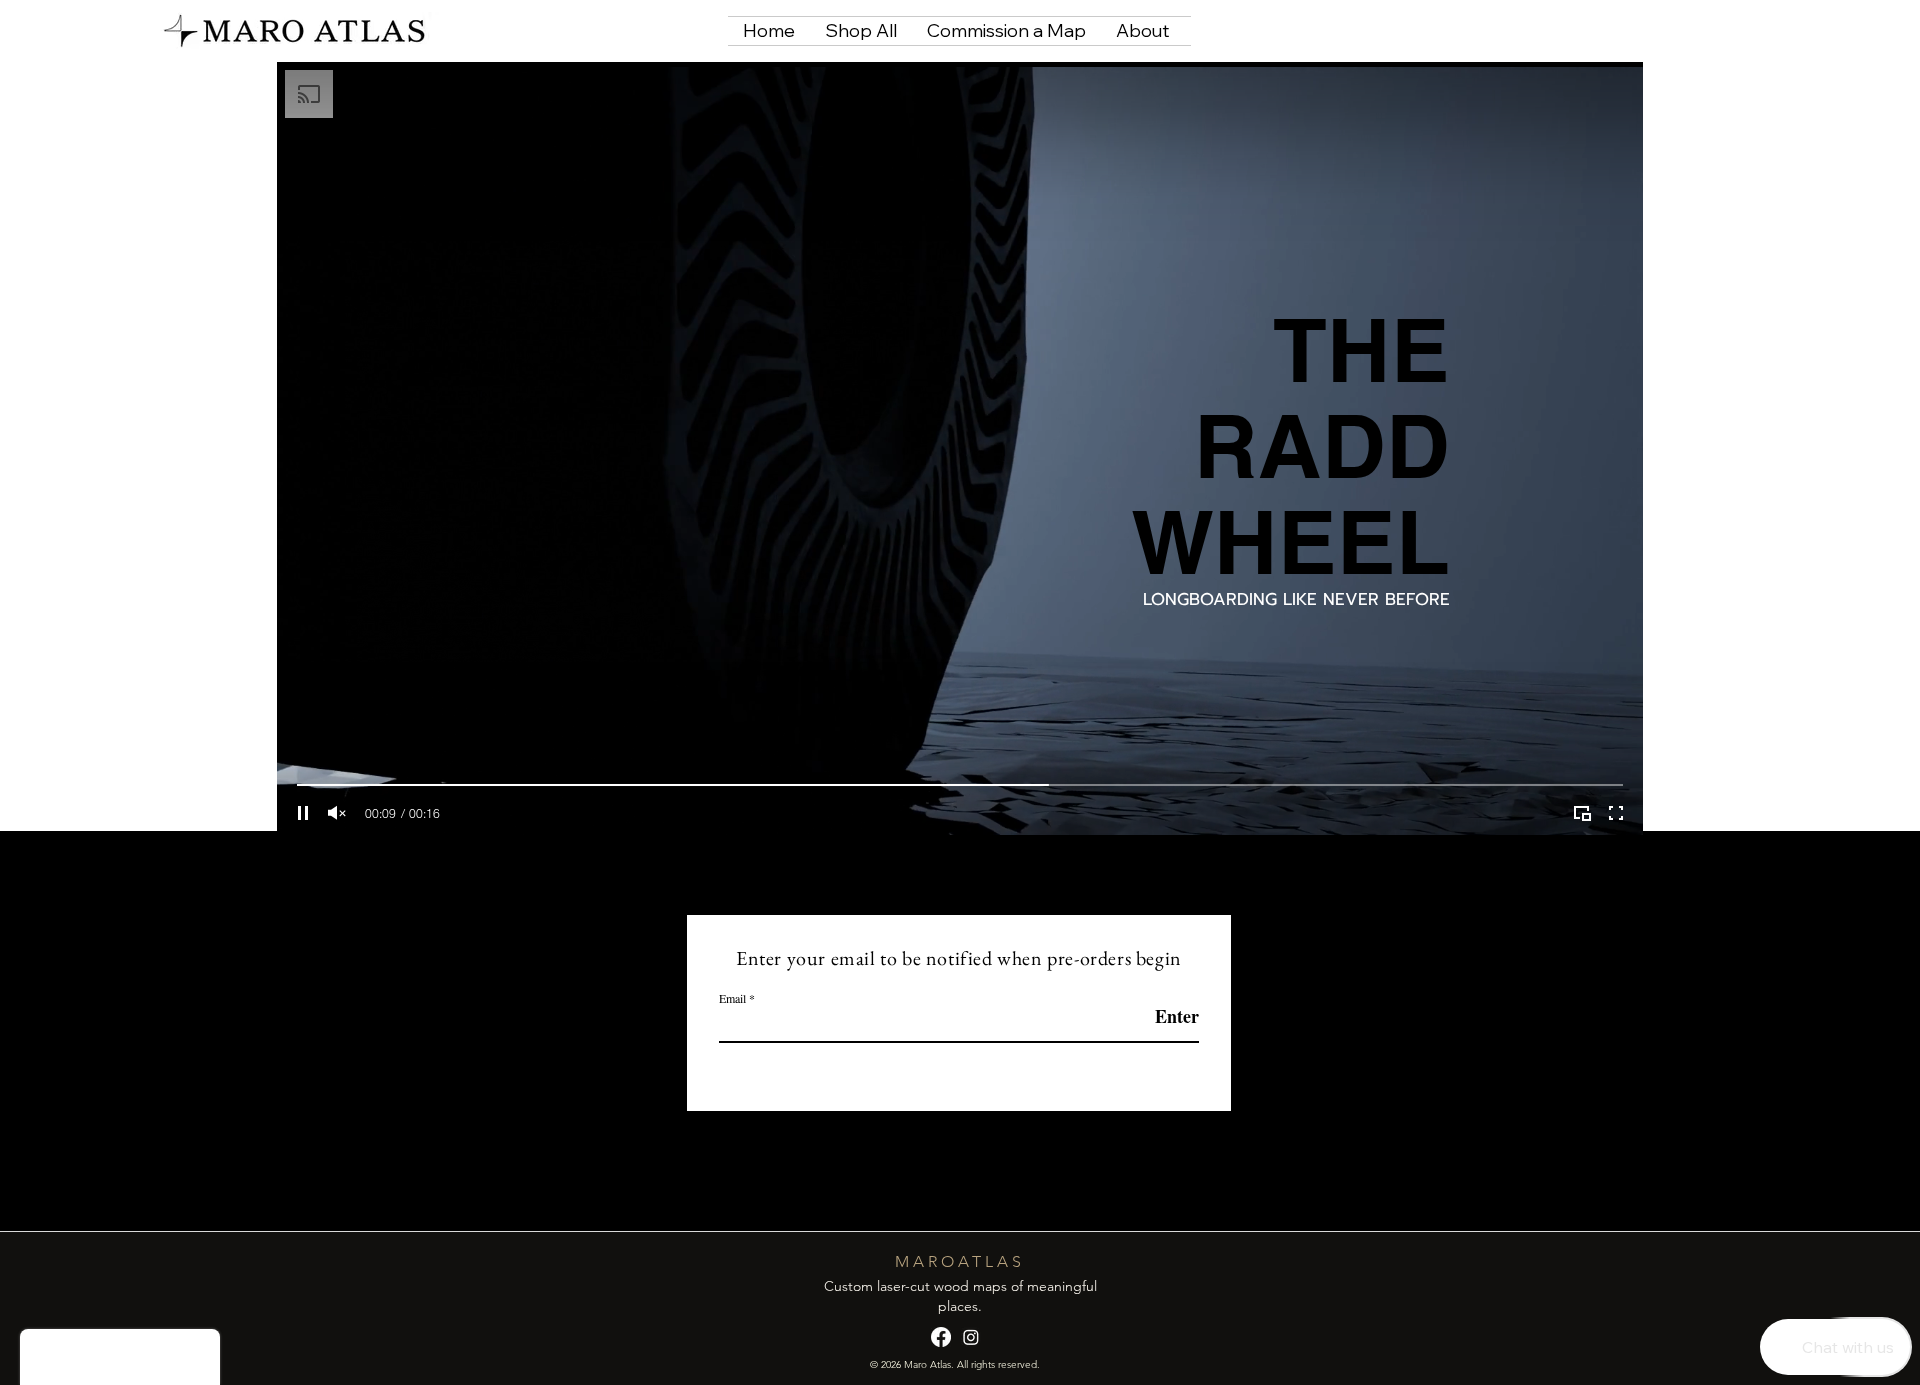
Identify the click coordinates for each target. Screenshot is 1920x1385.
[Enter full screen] (1616, 813)
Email (732, 998)
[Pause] (303, 813)
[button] (1619, 29)
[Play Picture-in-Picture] (1582, 813)
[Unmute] (337, 813)
